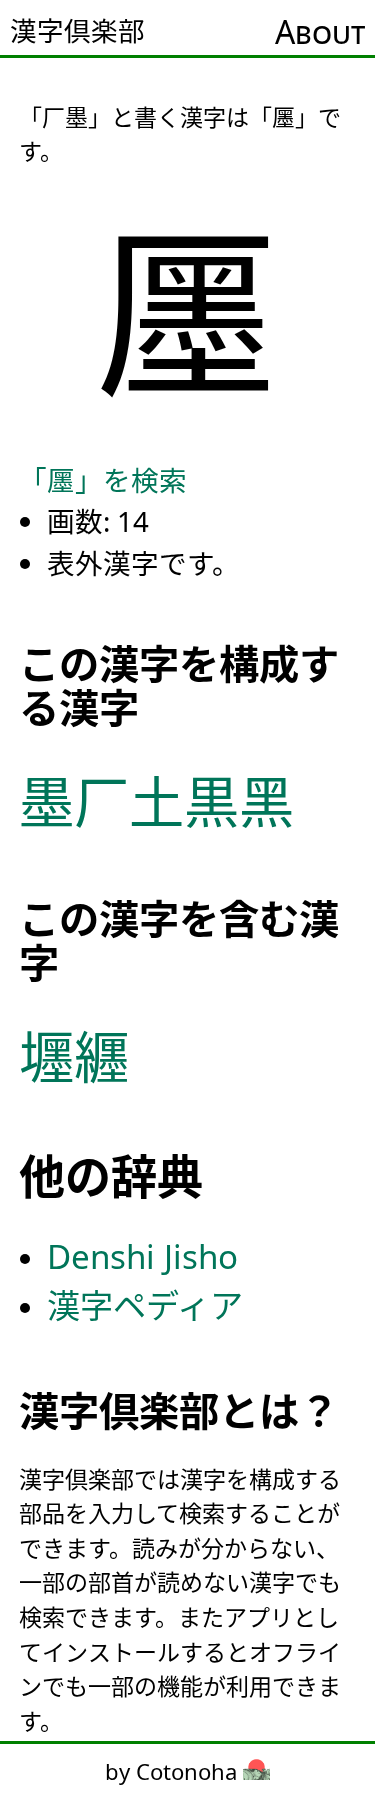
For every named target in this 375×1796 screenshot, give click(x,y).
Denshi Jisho (142, 1256)
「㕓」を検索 (103, 480)
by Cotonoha (174, 1771)
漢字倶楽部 (77, 31)
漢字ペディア (145, 1305)
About (320, 31)
